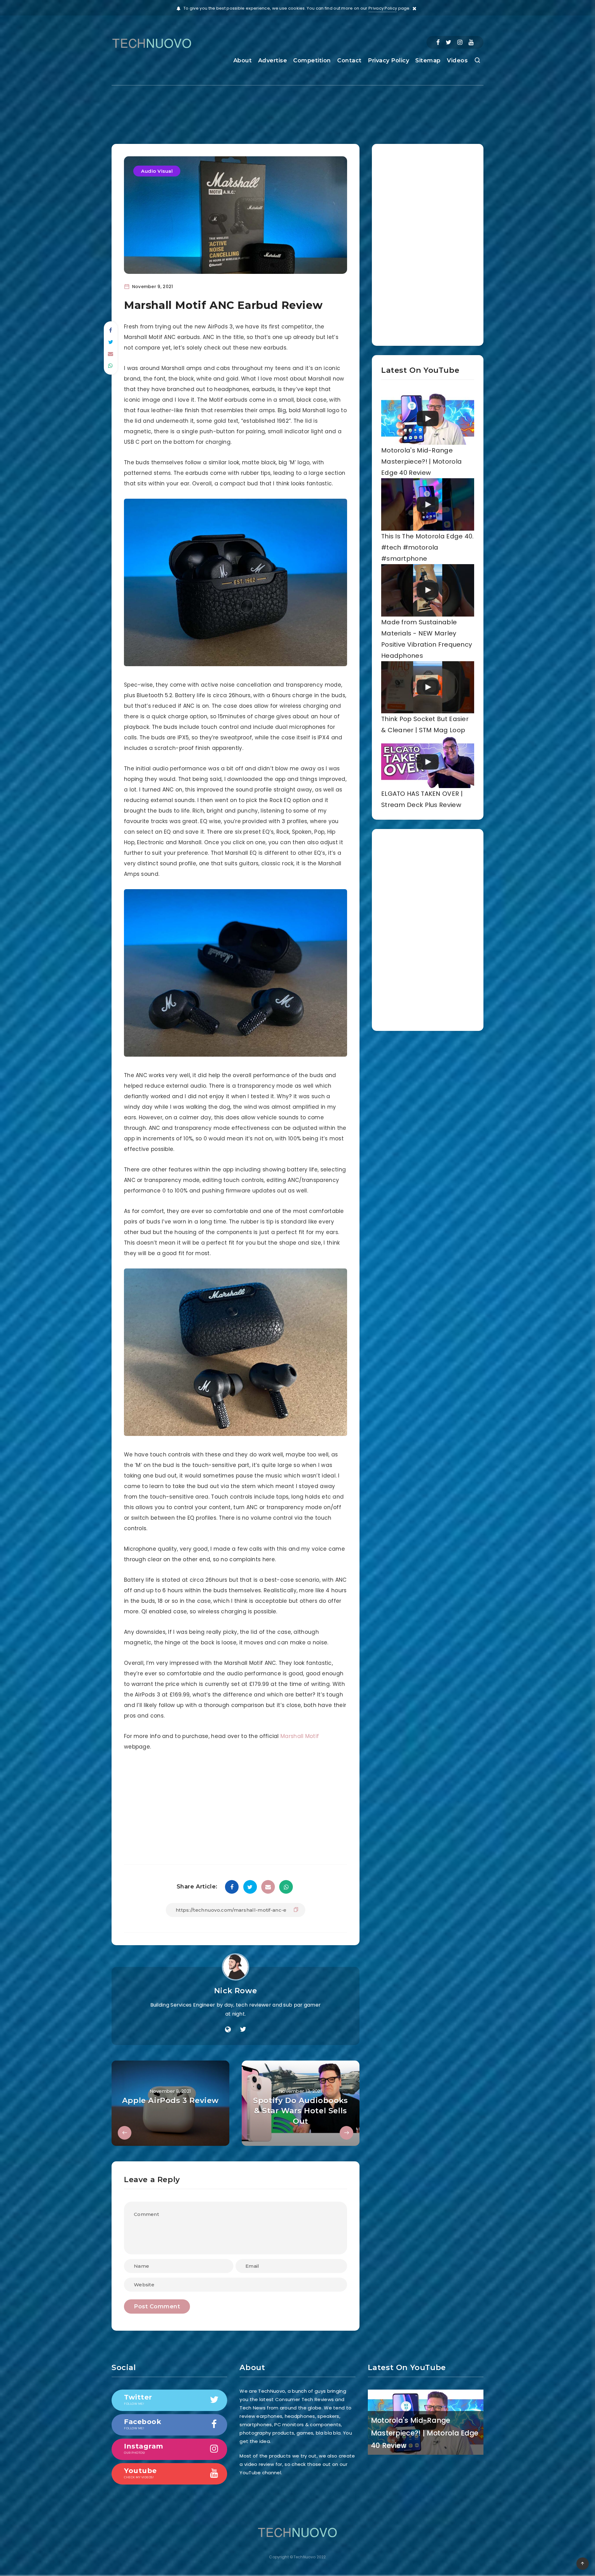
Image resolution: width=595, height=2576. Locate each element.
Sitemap (428, 60)
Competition (312, 60)
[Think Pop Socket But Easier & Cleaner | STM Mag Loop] (428, 687)
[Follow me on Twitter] (243, 2030)
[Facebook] (438, 42)
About (243, 60)
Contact (349, 60)
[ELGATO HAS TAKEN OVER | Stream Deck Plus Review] (428, 762)
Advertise (273, 60)
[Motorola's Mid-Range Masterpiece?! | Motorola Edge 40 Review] (428, 419)
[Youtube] (471, 42)
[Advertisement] (297, 109)
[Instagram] (460, 42)
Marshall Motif (300, 1736)
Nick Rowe (236, 1991)
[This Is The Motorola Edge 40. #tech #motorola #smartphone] (428, 504)
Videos (457, 60)
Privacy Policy (383, 8)
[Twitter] (448, 42)
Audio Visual (157, 171)
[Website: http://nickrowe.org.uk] (228, 2030)
